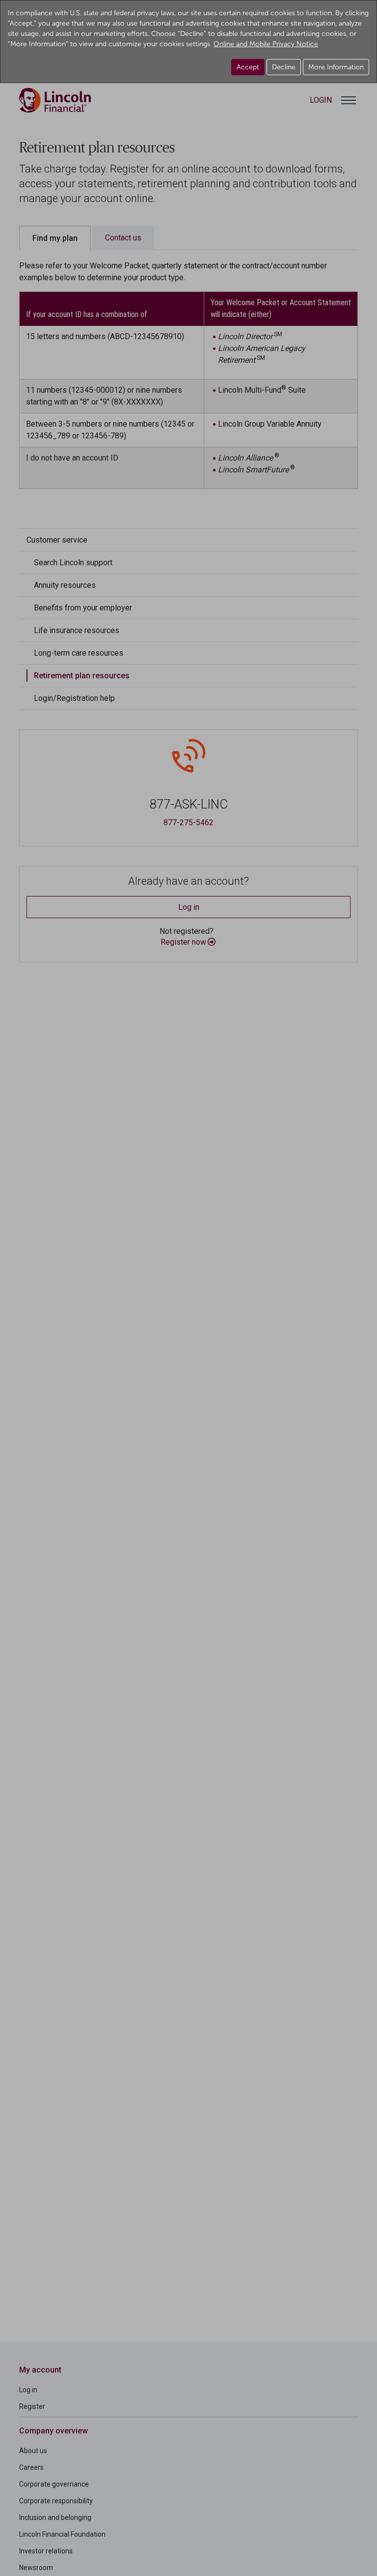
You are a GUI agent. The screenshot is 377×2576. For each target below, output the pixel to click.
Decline (284, 67)
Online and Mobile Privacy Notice (266, 44)
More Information (336, 67)
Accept (248, 67)
